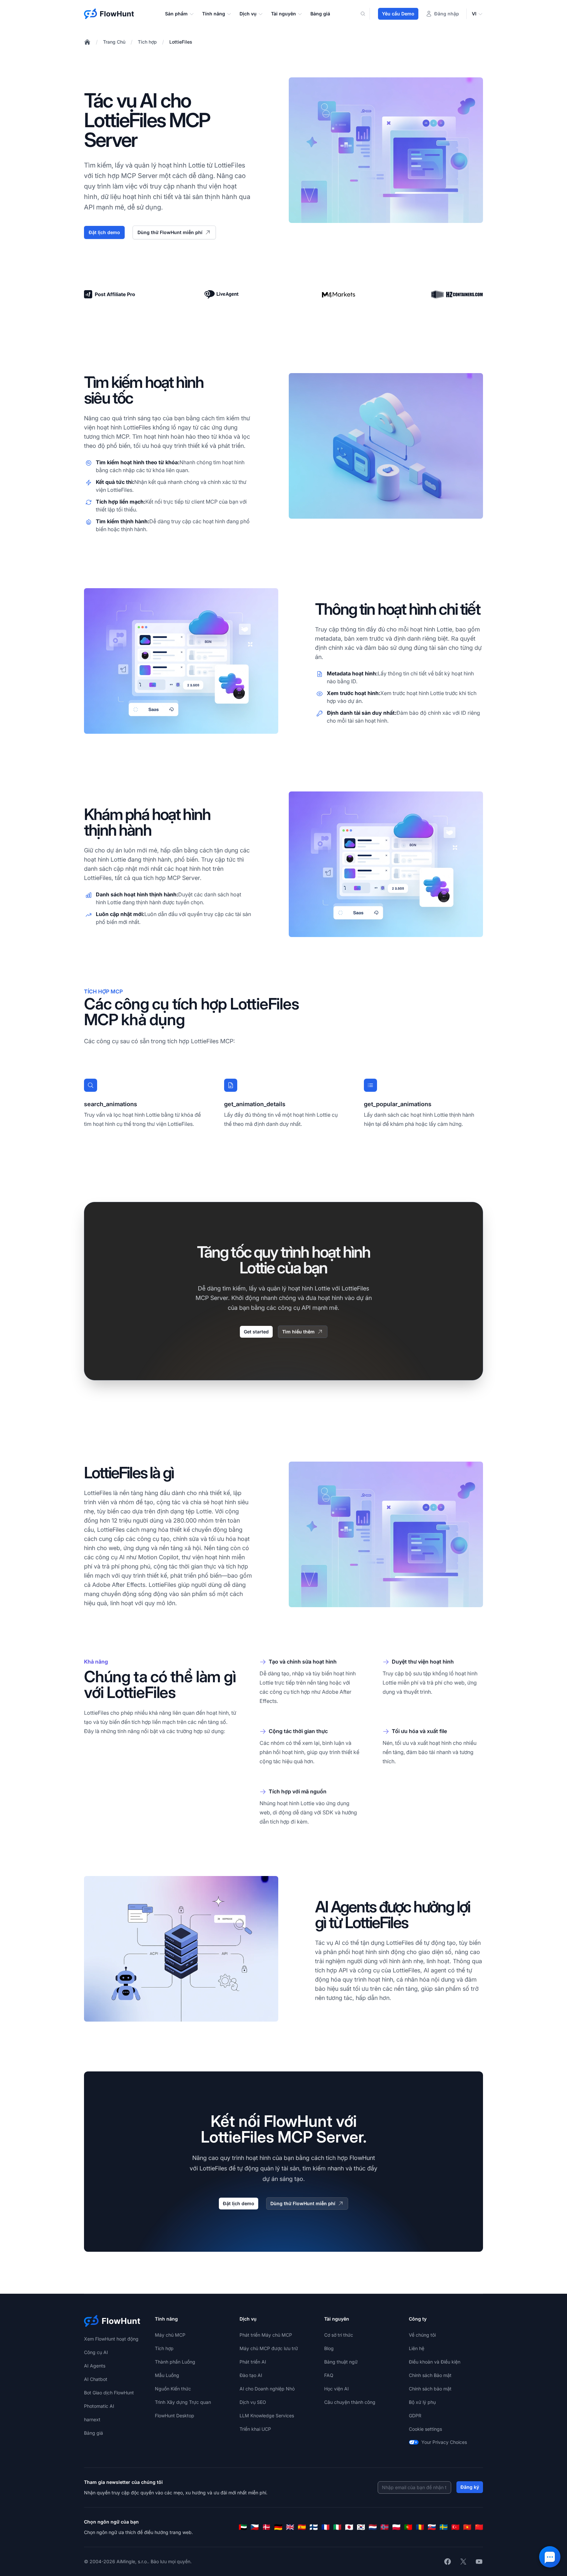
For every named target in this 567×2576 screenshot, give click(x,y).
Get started (256, 1332)
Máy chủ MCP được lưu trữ (269, 2348)
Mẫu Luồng (167, 2375)
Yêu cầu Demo (398, 14)
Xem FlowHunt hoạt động (111, 2339)
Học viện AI (336, 2389)
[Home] (87, 42)
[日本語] (349, 2527)
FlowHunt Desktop (175, 2416)
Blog (329, 2348)
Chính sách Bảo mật (430, 2375)
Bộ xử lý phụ (422, 2402)
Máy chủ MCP (170, 2335)
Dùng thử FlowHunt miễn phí (170, 232)
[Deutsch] (278, 2527)
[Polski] (396, 2527)
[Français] (325, 2527)
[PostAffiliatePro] (110, 294)
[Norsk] (385, 2527)
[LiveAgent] (221, 294)
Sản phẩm (176, 14)
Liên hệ (417, 2348)
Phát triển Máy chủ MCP (266, 2335)
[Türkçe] (455, 2527)
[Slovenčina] (432, 2527)
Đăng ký (470, 2487)
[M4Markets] (339, 295)
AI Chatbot (96, 2379)
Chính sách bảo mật (430, 2389)
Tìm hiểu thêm (298, 1332)
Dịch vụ (248, 14)
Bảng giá (320, 14)
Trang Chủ (114, 42)
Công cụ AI (96, 2352)
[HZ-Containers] (457, 294)
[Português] (408, 2527)
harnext (92, 2419)
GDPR (415, 2416)
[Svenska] (444, 2527)
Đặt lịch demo (104, 232)
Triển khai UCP (255, 2429)
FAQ (329, 2375)
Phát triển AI (253, 2362)
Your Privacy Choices (444, 2442)
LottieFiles (181, 42)
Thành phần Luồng (175, 2362)
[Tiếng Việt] (467, 2527)
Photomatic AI (99, 2406)
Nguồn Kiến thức (173, 2389)
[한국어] (361, 2527)
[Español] (302, 2527)
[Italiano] (337, 2527)
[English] (290, 2527)
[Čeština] (255, 2527)
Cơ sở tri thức (339, 2335)
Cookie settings (425, 2429)
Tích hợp (147, 42)
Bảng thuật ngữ (341, 2362)
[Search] (367, 14)
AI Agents (95, 2366)
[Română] (420, 2527)
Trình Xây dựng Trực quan (183, 2402)
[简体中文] (479, 2527)
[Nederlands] (373, 2527)
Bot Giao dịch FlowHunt (109, 2393)
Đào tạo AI (251, 2375)
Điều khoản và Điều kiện (435, 2362)
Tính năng (214, 14)
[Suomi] (314, 2527)
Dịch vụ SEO (253, 2402)
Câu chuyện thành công (350, 2402)
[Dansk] (266, 2527)
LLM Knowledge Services (267, 2416)
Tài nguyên (283, 14)
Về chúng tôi (422, 2335)
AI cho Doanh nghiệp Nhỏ (267, 2389)
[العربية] (243, 2527)
